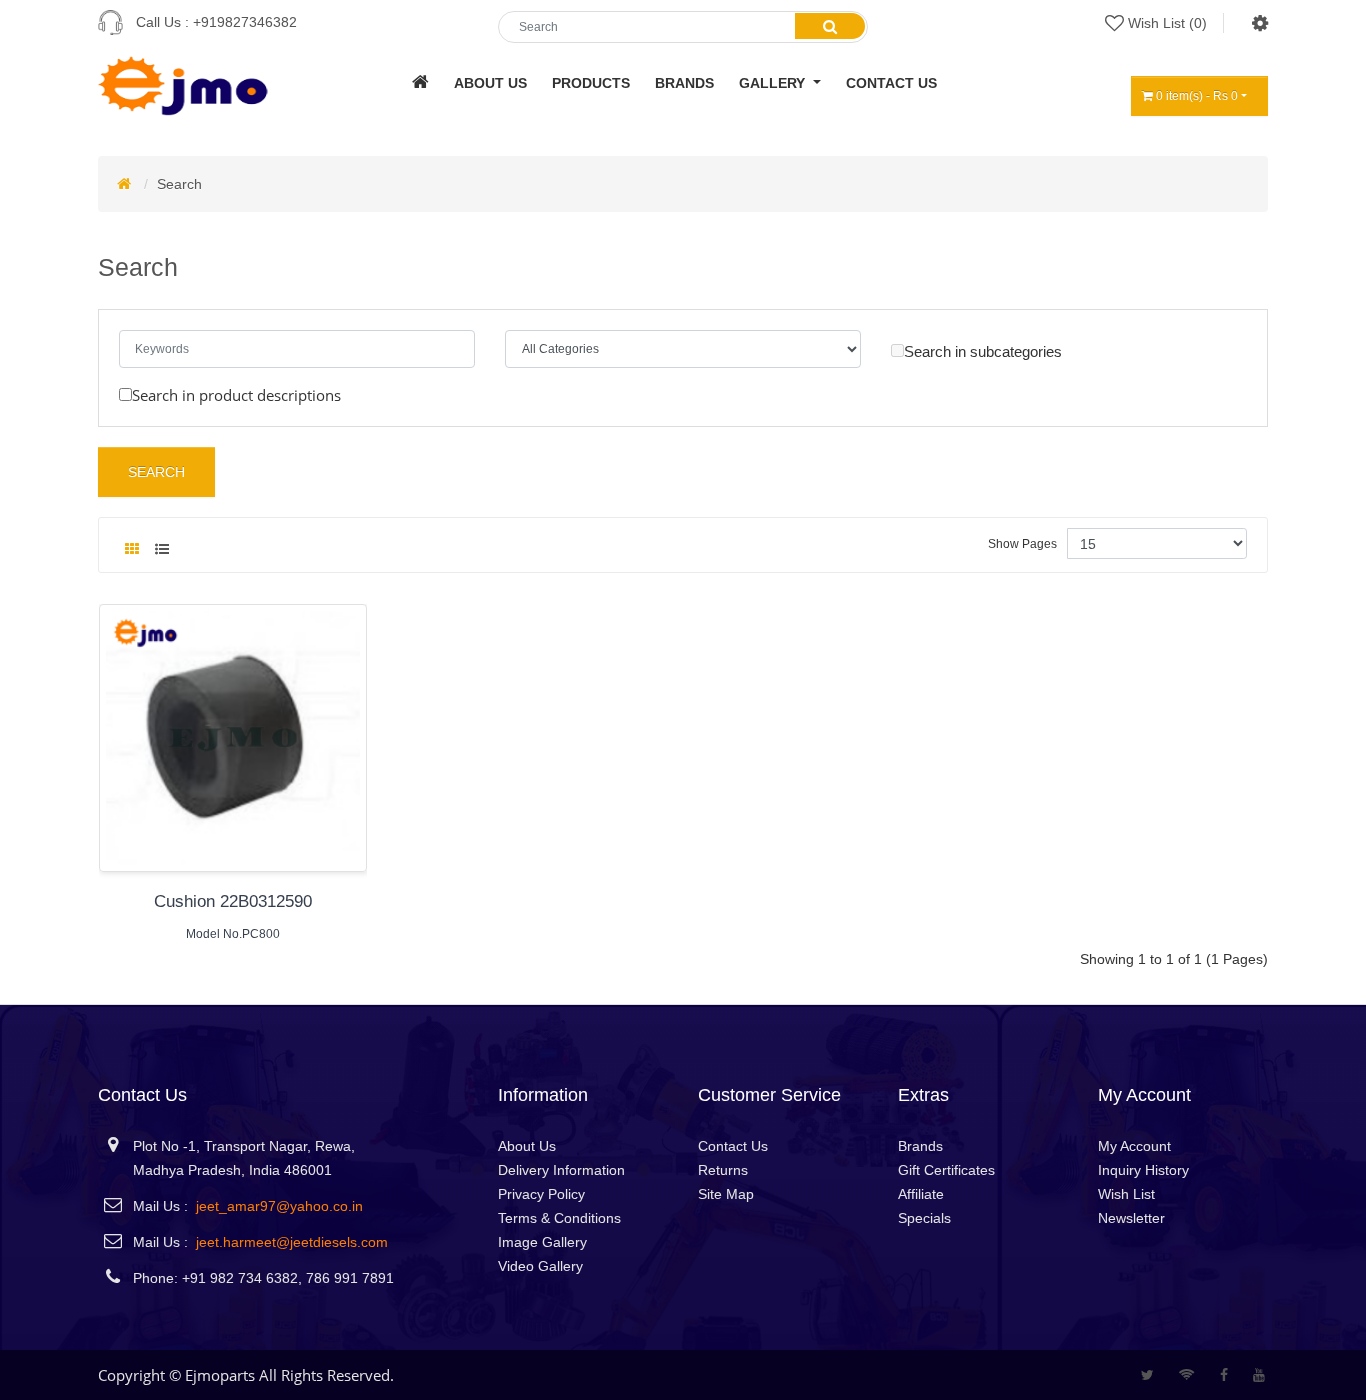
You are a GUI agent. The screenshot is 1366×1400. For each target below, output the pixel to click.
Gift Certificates (946, 1170)
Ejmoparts (220, 1375)
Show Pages (1022, 544)
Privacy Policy (541, 1194)
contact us (891, 83)
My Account (1134, 1146)
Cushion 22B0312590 (233, 901)
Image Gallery (542, 1242)
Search (179, 184)
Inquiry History (1143, 1170)
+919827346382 (245, 22)
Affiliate (921, 1194)
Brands (920, 1146)
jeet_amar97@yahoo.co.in (279, 1206)
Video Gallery (540, 1266)
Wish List (1126, 1194)
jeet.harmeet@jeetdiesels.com (292, 1242)
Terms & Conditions (559, 1218)
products (591, 83)
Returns (723, 1170)
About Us (527, 1146)
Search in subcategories (983, 351)
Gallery (774, 83)
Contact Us (733, 1146)
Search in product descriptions (236, 395)
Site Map (726, 1194)
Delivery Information (561, 1170)
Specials (924, 1218)
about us (490, 83)
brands (684, 83)
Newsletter (1131, 1218)
